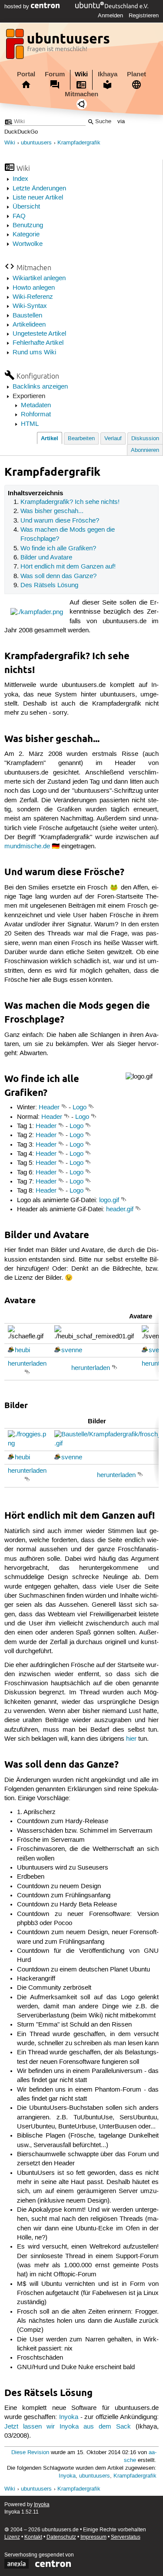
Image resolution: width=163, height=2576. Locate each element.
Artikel (50, 438)
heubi (22, 1350)
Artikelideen (29, 325)
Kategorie (26, 235)
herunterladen (27, 1364)
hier (131, 1739)
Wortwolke (28, 244)
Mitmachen (81, 94)
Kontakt (33, 2537)
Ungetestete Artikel (39, 334)
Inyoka (69, 2417)
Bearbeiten (81, 439)
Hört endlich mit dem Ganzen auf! (68, 567)
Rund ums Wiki (34, 353)
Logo (80, 1108)
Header (49, 1108)
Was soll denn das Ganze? (58, 576)
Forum (55, 74)
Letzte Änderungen (39, 189)
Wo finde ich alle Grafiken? (58, 549)
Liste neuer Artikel (38, 198)
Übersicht (26, 207)
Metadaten (36, 405)
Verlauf (113, 439)
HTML (30, 424)
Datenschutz (61, 2537)
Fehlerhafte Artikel (38, 343)
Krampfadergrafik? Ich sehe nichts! (70, 502)
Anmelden (110, 16)
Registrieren (144, 16)
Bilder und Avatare (46, 558)
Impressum (93, 2537)
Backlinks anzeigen (40, 387)
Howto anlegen (34, 288)
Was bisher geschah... (52, 511)
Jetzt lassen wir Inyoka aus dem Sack (68, 2427)
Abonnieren (145, 450)
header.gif (120, 1210)
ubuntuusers (36, 143)
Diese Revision (30, 2453)
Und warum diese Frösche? (60, 521)
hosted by (18, 7)
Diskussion (145, 439)
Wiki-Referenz (33, 297)
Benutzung (28, 226)
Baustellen (27, 316)
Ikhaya (108, 74)
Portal (26, 74)
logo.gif (109, 1200)
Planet (136, 74)
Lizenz (12, 2537)
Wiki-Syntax (30, 306)
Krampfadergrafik (79, 143)
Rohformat (36, 415)
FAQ (19, 216)
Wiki (81, 74)
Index (20, 179)
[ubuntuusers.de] (59, 46)
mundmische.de (27, 847)
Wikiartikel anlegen (39, 278)
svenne (72, 1350)
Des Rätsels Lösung (49, 585)
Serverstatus (126, 2537)
